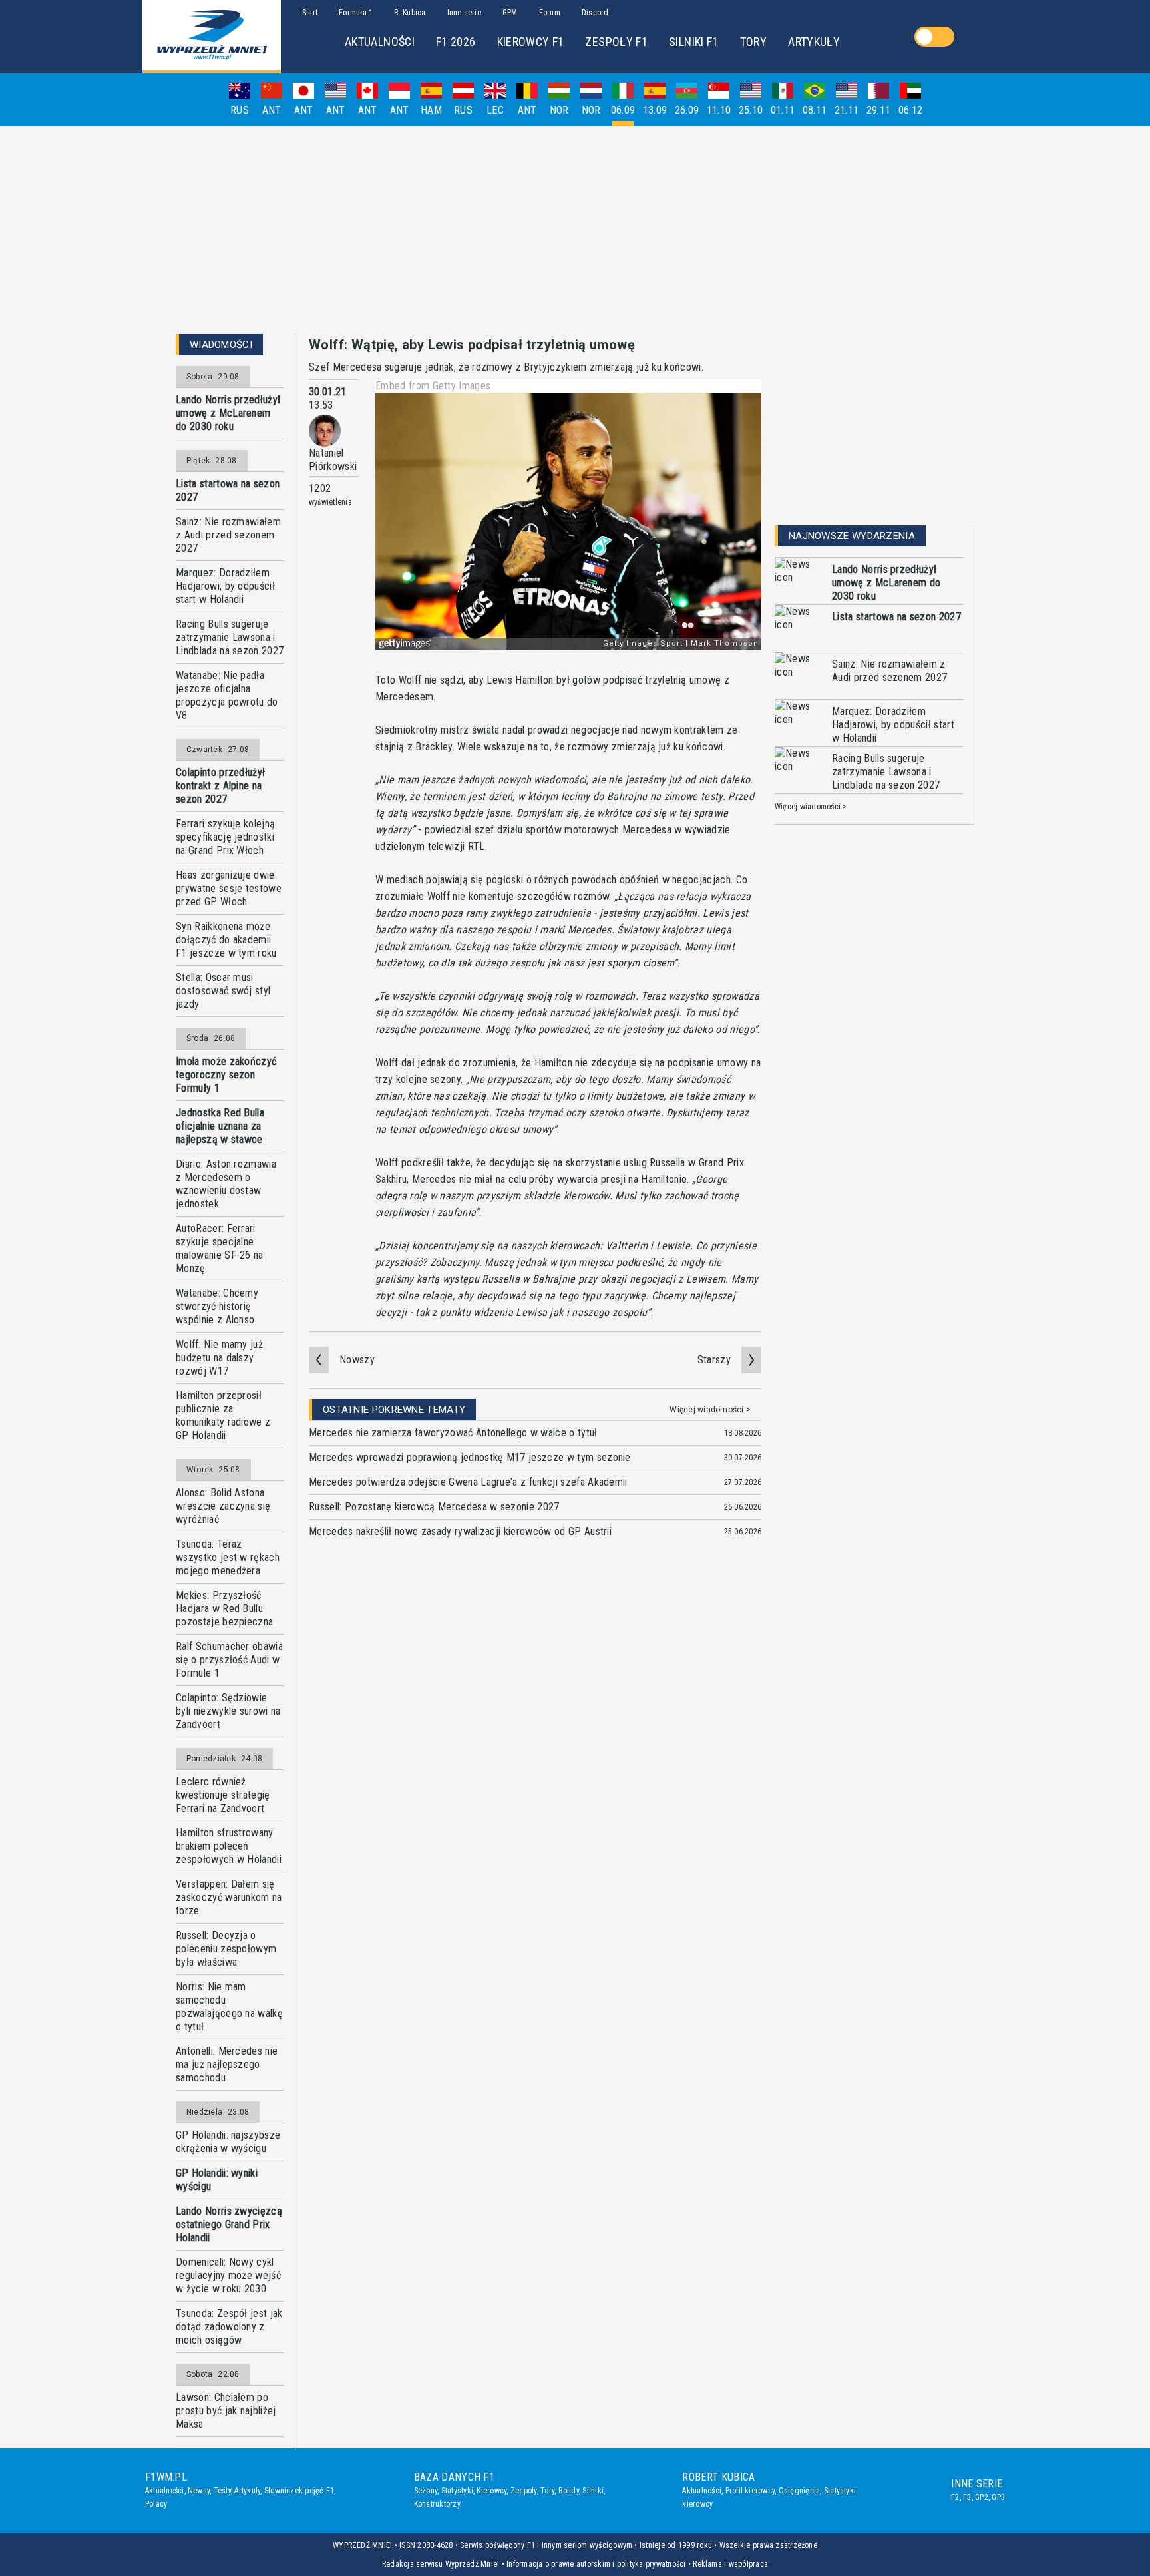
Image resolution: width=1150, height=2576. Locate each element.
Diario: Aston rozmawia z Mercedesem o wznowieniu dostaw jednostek (226, 1184)
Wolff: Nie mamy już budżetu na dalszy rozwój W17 (219, 1358)
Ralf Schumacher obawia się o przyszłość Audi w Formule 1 (229, 1660)
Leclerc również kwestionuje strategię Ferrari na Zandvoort (223, 1795)
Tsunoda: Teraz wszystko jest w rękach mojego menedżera (228, 1557)
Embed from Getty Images (433, 386)
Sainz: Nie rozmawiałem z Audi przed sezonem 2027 (228, 535)
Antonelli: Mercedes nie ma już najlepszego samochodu (227, 2064)
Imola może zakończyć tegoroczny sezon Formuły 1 (226, 1075)
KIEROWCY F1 (531, 42)
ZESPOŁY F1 (616, 42)
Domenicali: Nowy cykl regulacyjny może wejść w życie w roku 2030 (228, 2275)
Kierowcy (491, 2491)
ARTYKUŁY (814, 42)
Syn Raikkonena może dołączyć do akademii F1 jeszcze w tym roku (226, 940)
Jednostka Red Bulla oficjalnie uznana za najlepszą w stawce (220, 1126)
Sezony (426, 2491)
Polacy (156, 2504)
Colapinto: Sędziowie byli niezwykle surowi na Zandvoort (228, 1711)
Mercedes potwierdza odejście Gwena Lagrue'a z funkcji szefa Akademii (468, 1482)
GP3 (998, 2497)
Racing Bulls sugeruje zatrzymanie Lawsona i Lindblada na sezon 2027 (230, 637)
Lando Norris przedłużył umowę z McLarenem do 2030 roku (228, 413)
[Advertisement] (575, 230)
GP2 (982, 2497)
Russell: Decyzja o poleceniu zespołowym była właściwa (226, 1949)
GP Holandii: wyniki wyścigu (217, 2180)
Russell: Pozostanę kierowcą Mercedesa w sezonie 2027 (434, 1507)
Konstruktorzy (437, 2504)
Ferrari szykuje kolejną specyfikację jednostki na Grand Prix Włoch (225, 837)
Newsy (199, 2491)
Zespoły (524, 2491)
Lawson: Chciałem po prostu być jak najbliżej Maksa (226, 2411)
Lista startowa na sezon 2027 (228, 490)
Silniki (593, 2491)
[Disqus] (535, 1755)
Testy (222, 2491)
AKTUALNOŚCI (380, 42)
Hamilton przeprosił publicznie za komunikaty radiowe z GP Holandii (223, 1415)
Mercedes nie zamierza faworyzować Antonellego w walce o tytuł (453, 1433)
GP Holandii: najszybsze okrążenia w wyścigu (228, 2142)
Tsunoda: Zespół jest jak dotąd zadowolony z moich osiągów (229, 2327)
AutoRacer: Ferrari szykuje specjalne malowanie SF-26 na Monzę (220, 1248)
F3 (967, 2497)
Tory (547, 2491)
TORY (753, 42)
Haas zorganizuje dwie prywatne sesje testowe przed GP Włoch (229, 888)
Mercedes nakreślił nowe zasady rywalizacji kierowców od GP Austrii (460, 1531)
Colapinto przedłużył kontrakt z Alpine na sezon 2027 (220, 786)
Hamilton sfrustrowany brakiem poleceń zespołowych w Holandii (229, 1846)
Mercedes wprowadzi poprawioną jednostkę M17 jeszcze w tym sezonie (470, 1457)
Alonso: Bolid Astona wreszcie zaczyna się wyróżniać (223, 1506)
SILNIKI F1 (694, 42)
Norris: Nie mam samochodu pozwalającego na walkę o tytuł (229, 2007)
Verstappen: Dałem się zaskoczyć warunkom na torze (229, 1897)
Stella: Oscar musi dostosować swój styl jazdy (223, 991)
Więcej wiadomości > (710, 1410)
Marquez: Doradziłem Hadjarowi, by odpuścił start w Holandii (225, 586)
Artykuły (247, 2491)
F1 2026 (456, 42)
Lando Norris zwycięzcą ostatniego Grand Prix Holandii (229, 2224)
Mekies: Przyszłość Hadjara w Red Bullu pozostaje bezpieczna (224, 1609)
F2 (955, 2497)
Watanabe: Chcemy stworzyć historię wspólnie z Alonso (217, 1306)
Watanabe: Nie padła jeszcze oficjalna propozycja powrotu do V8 (227, 695)
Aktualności (165, 2491)
